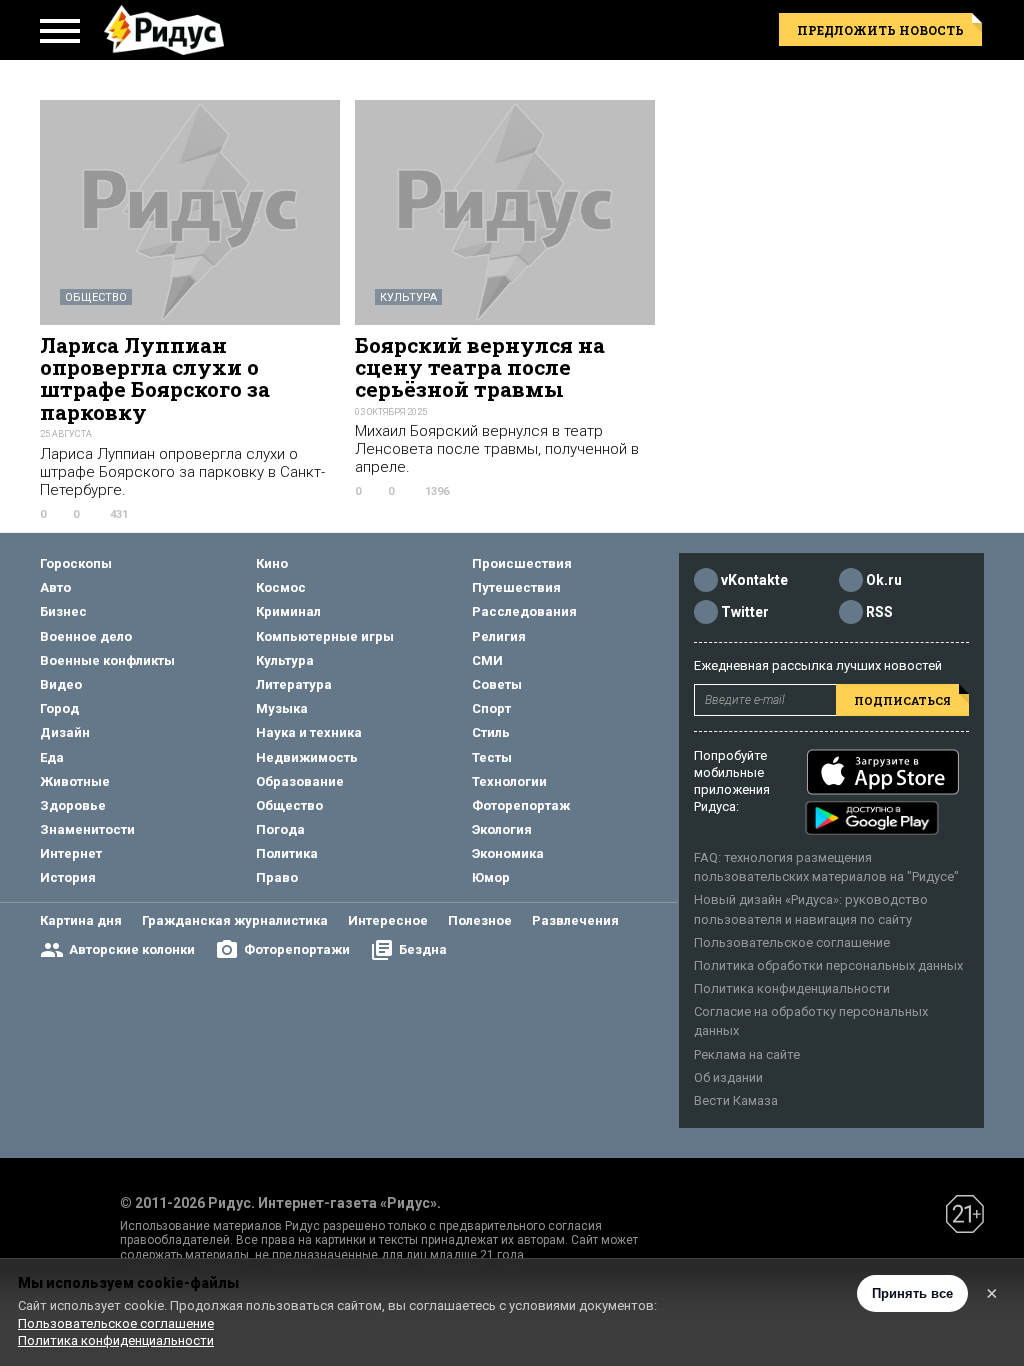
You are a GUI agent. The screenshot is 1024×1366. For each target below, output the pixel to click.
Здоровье (73, 805)
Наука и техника (309, 732)
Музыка (282, 708)
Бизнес (63, 611)
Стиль (491, 732)
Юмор (491, 877)
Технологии (509, 781)
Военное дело (86, 636)
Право (277, 877)
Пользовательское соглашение (792, 942)
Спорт (491, 708)
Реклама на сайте (747, 1054)
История (68, 877)
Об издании (728, 1077)
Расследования (524, 611)
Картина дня (81, 920)
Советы (497, 684)
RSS (879, 612)
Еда (52, 757)
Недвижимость (307, 757)
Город (59, 708)
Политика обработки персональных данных (828, 965)
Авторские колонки (132, 949)
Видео (61, 684)
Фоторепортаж (521, 805)
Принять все (912, 1293)
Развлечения (575, 920)
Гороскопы (76, 563)
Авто (55, 587)
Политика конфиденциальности (792, 988)
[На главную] (164, 30)
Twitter (745, 612)
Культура (408, 297)
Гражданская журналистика (235, 920)
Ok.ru (884, 580)
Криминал (288, 611)
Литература (294, 684)
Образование (300, 781)
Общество (96, 297)
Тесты (492, 757)
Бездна (423, 949)
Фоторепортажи (297, 949)
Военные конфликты (107, 660)
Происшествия (522, 563)
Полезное (480, 920)
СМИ (487, 660)
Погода (280, 829)
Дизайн (65, 732)
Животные (75, 781)
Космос (281, 587)
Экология (502, 829)
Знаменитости (87, 829)
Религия (499, 636)
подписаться (902, 700)
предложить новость (880, 30)
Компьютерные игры (325, 636)
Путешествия (516, 587)
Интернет (71, 853)
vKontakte (754, 580)
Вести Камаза (736, 1100)
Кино (272, 563)
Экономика (508, 853)
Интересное (388, 920)
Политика (287, 853)
